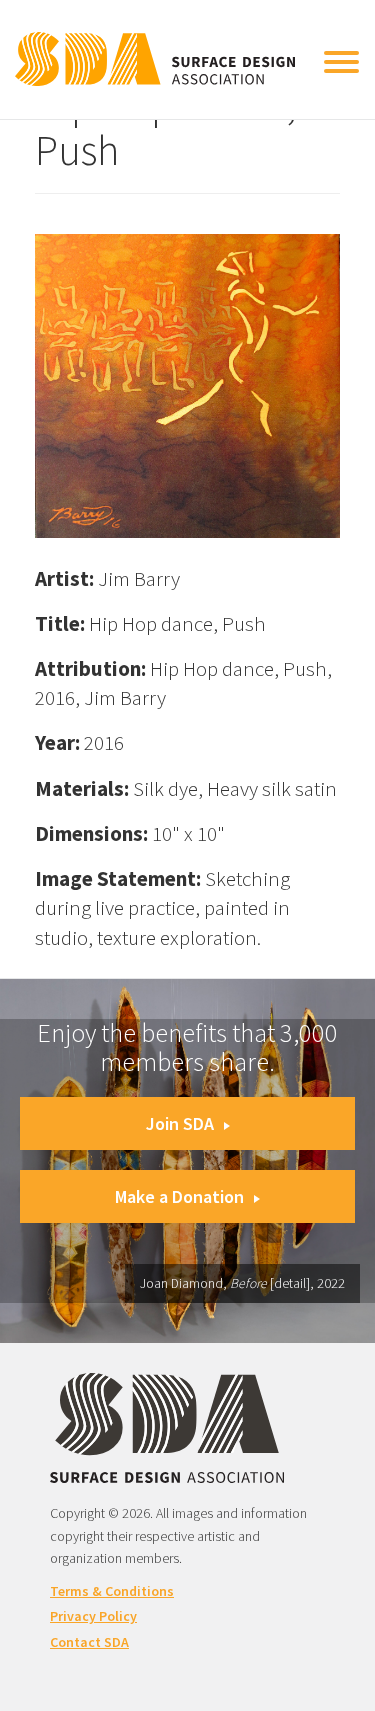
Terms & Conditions (112, 1591)
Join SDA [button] (180, 1123)
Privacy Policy (93, 1616)
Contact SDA (89, 1642)
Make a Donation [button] (179, 1196)
